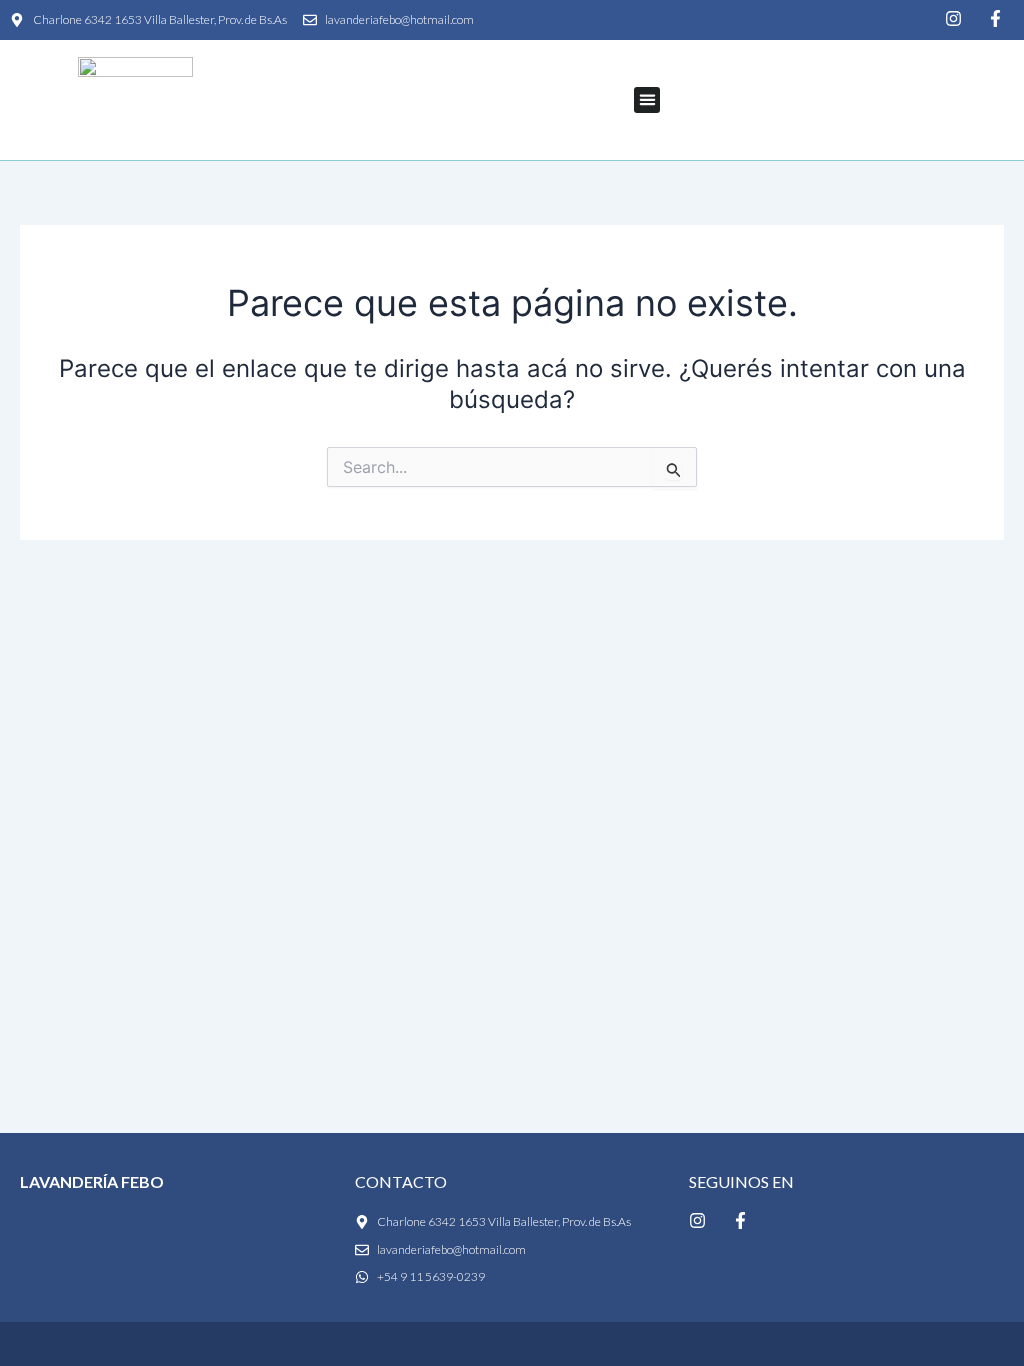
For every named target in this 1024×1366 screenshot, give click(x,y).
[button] (647, 100)
